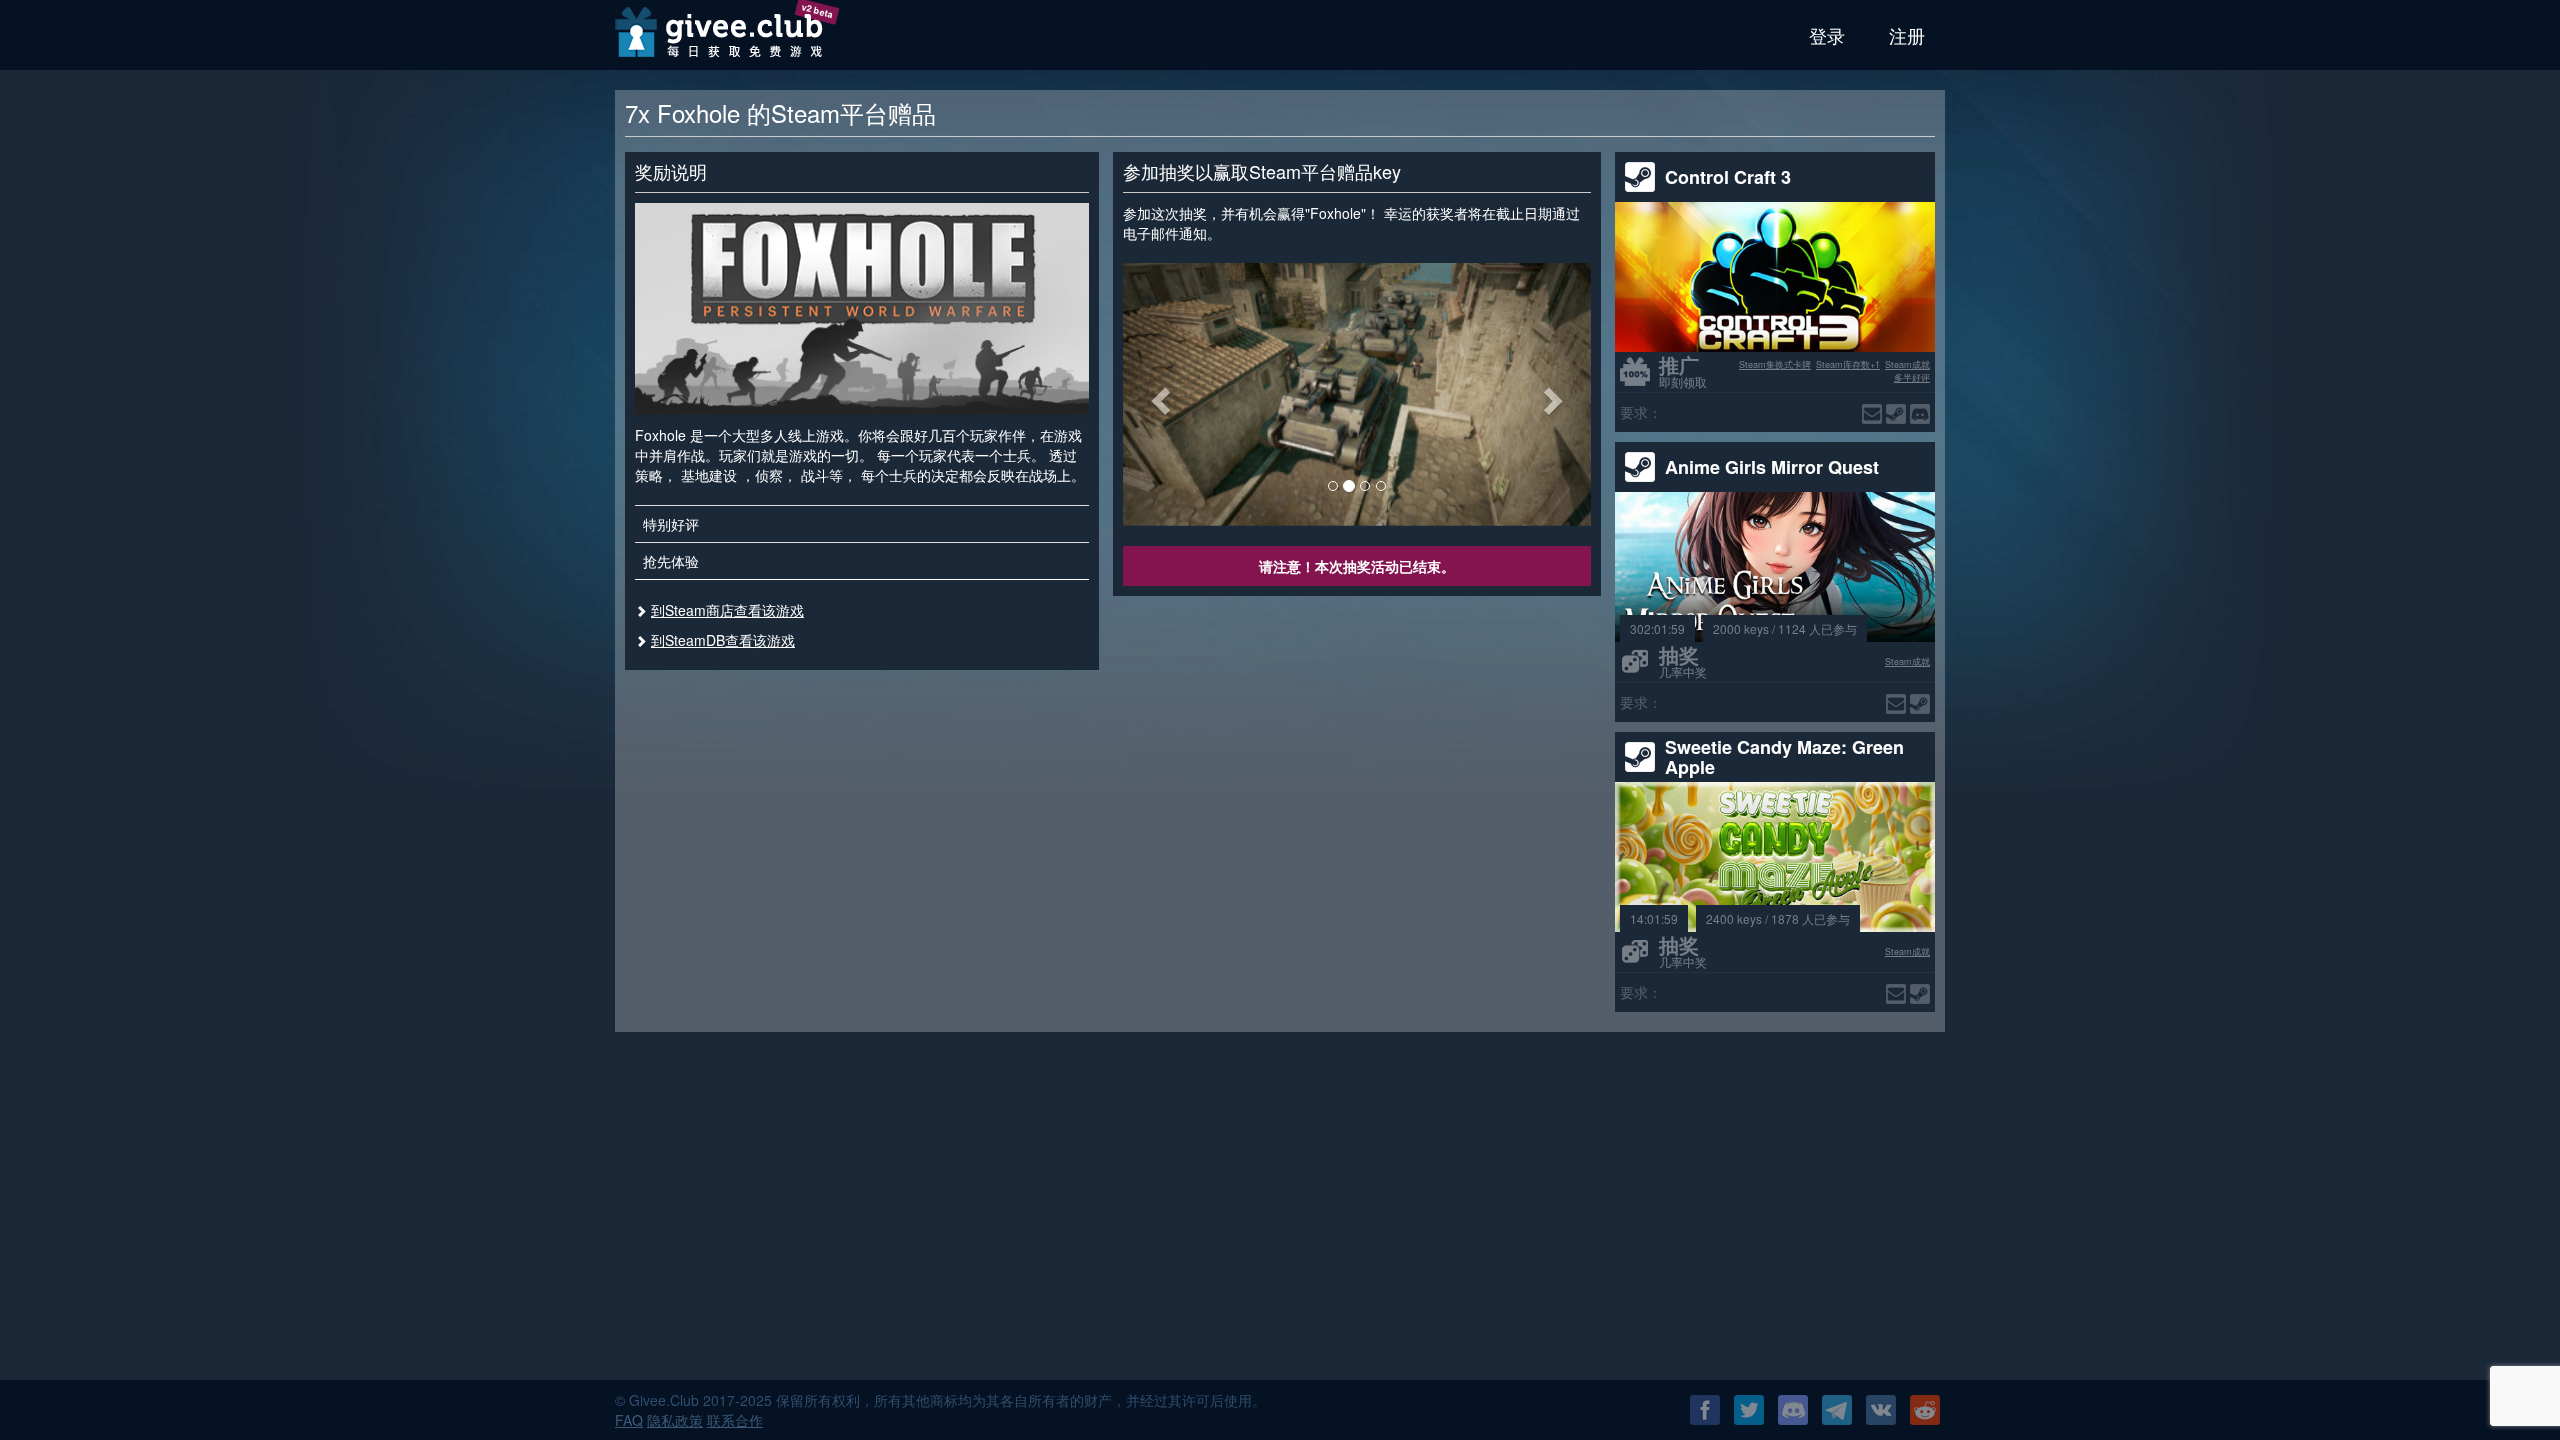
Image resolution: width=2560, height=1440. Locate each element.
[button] (1158, 394)
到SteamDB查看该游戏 (723, 640)
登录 (1827, 35)
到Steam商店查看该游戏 (727, 610)
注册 (1907, 35)
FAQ (629, 1420)
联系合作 (735, 1420)
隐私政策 (675, 1420)
